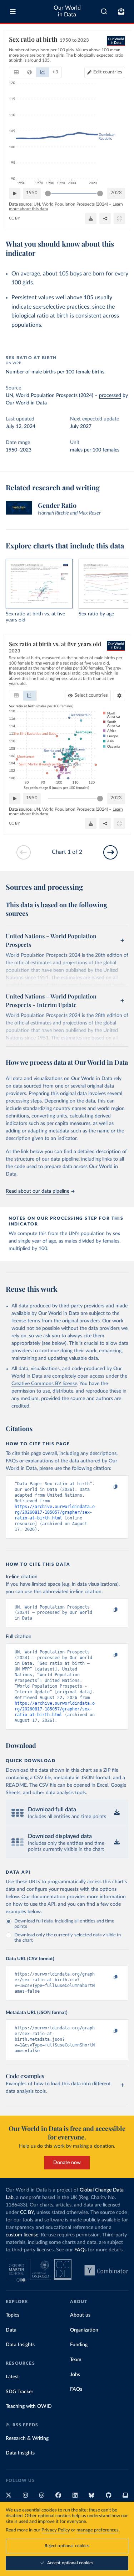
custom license (22, 2235)
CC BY (14, 218)
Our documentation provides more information (74, 1897)
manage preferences (98, 2530)
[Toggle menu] (13, 11)
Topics (13, 2315)
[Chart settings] (119, 696)
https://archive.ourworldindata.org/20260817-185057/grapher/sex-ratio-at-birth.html (55, 1512)
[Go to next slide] (110, 852)
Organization (84, 2330)
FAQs (80, 2250)
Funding (79, 2345)
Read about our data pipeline (38, 1191)
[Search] (104, 11)
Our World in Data (67, 11)
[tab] (16, 72)
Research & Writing (27, 2438)
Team (76, 2360)
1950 (32, 193)
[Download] (91, 218)
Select (91, 695)
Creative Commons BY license (44, 1384)
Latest (12, 2377)
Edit (108, 72)
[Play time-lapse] (15, 193)
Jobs (75, 2375)
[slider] (48, 193)
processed (110, 396)
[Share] (105, 218)
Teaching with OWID (29, 2406)
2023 (116, 193)
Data (11, 2330)
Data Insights (20, 2345)
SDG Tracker (19, 2392)
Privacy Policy (56, 2530)
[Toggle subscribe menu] (121, 11)
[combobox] (104, 11)
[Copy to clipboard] (108, 1487)
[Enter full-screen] (119, 218)
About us (80, 2315)
